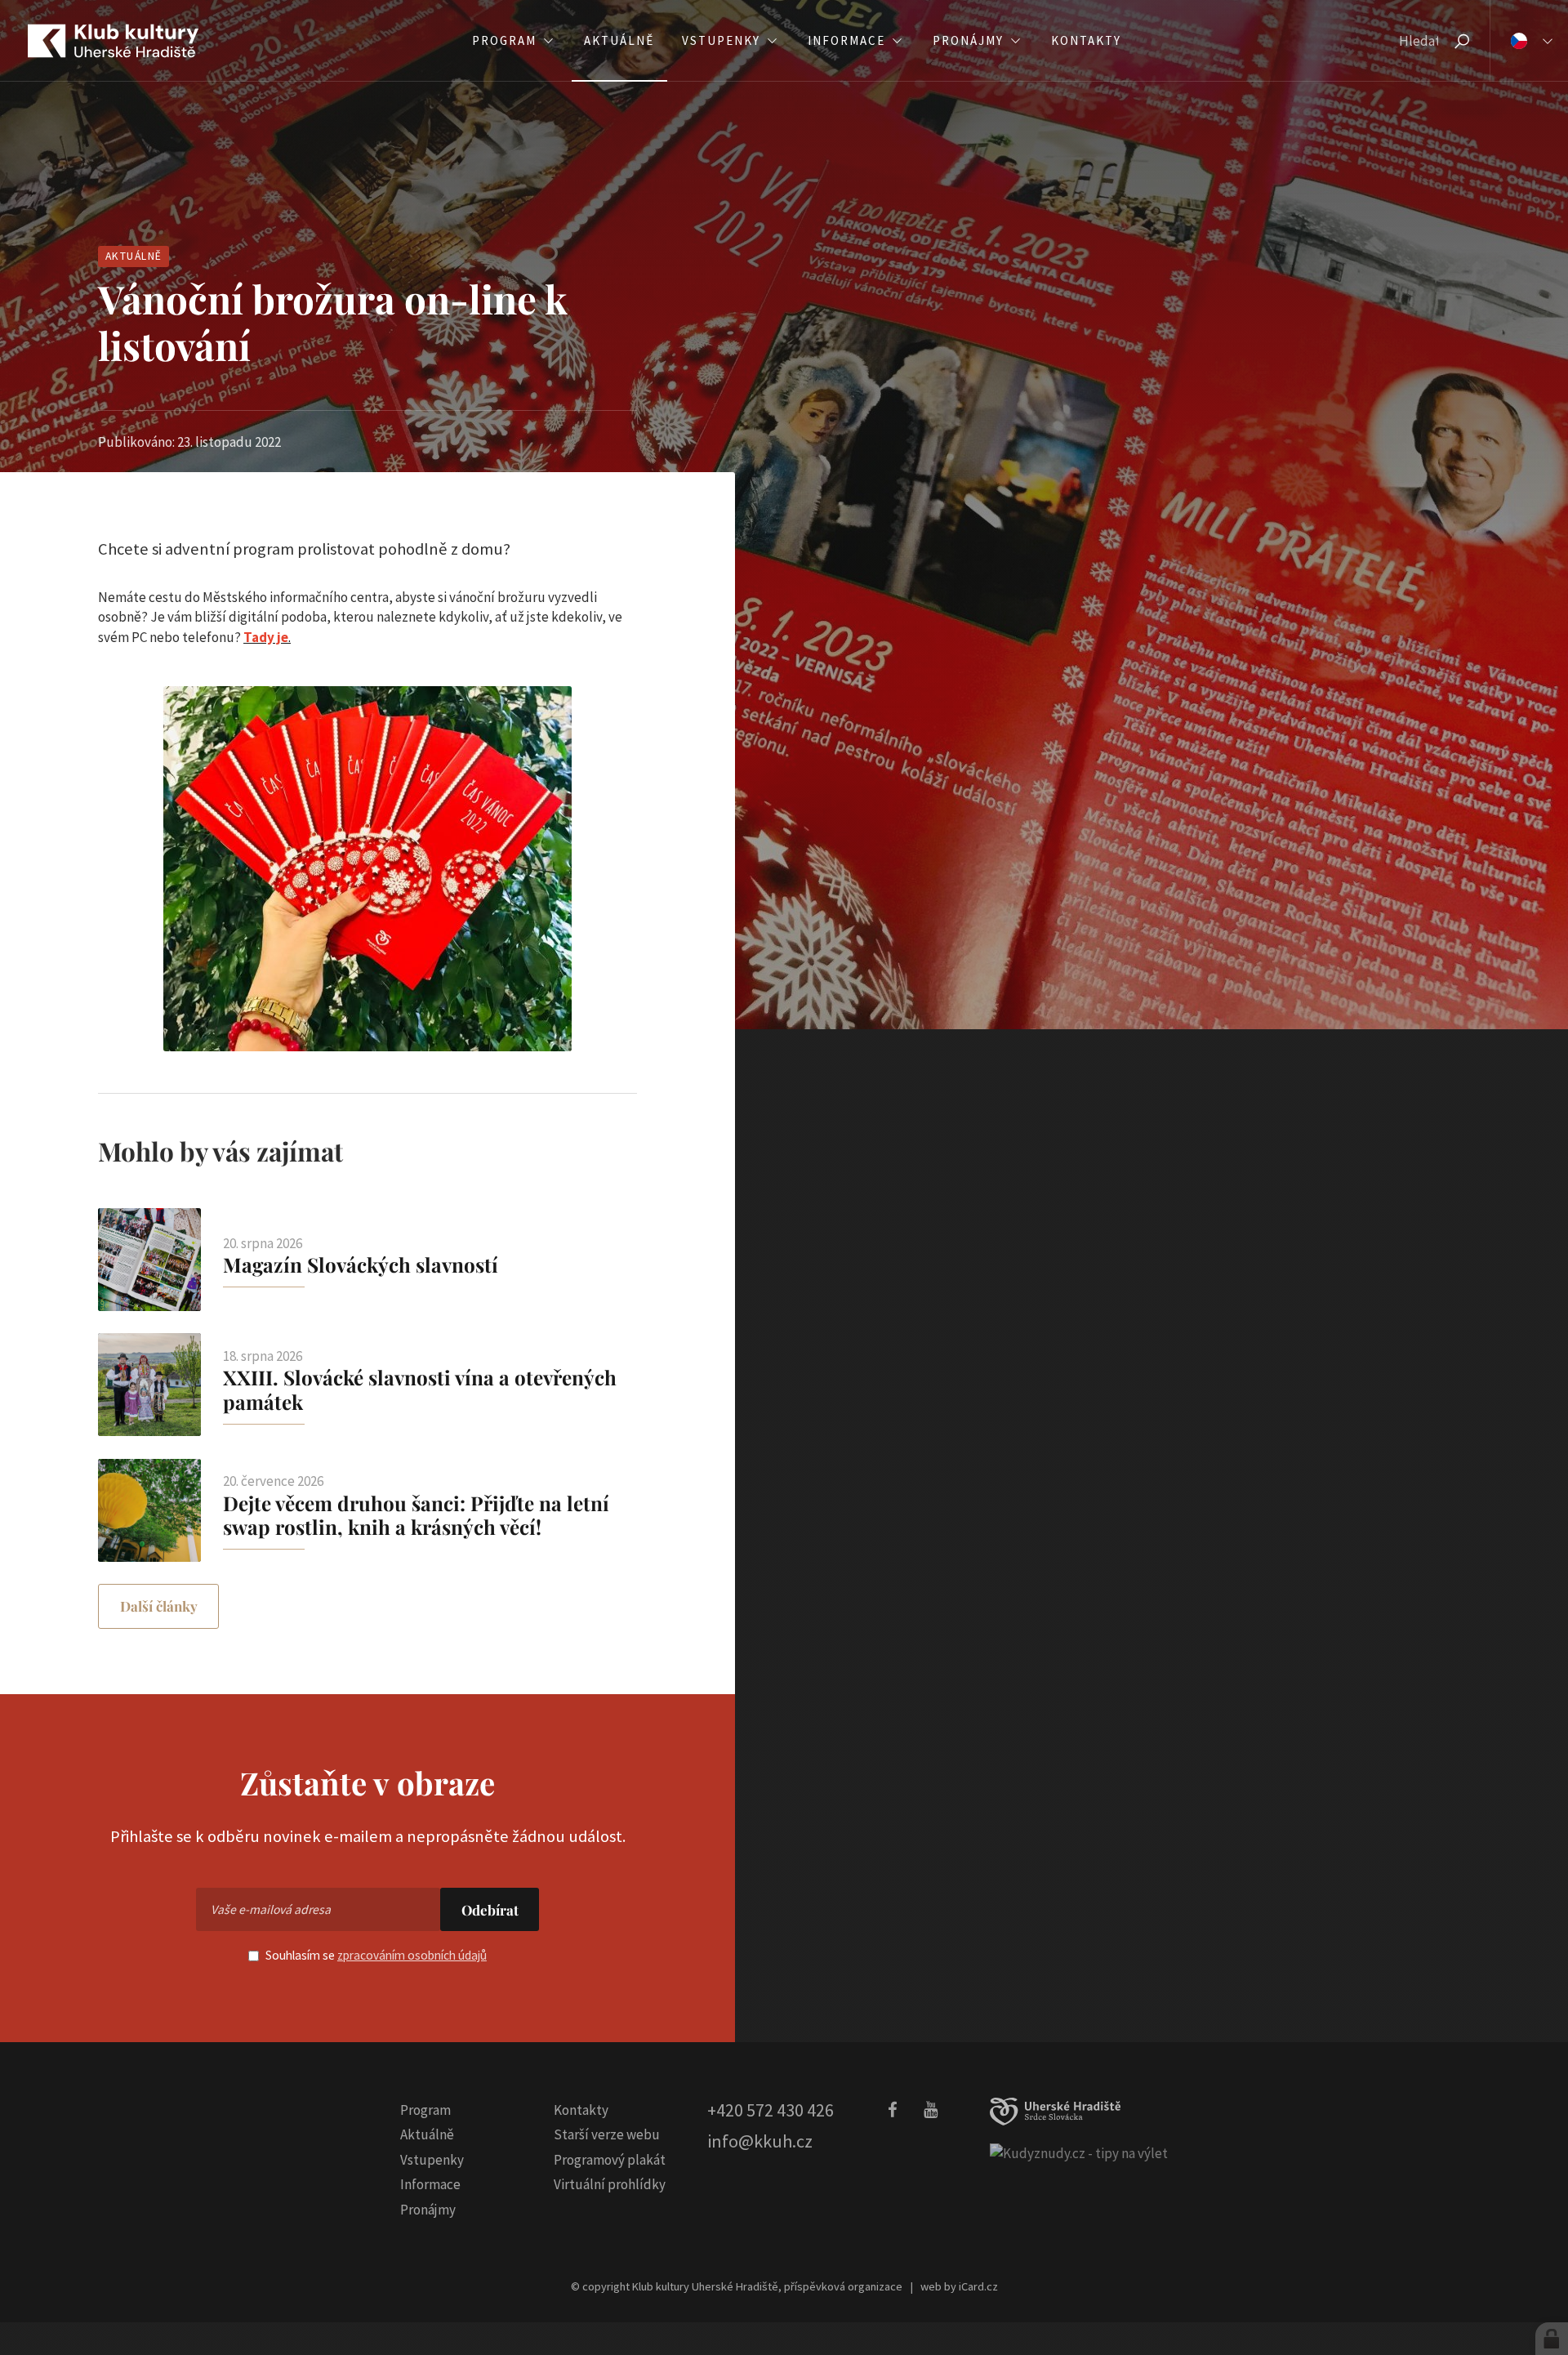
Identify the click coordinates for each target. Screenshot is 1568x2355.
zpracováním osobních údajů (412, 1955)
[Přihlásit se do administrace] (1552, 2339)
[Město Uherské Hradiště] (1055, 2112)
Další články (159, 1606)
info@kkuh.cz (760, 2141)
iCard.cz (978, 2286)
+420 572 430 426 (771, 2110)
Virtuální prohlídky (610, 2184)
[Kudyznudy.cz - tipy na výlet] (1079, 2153)
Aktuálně (134, 256)
